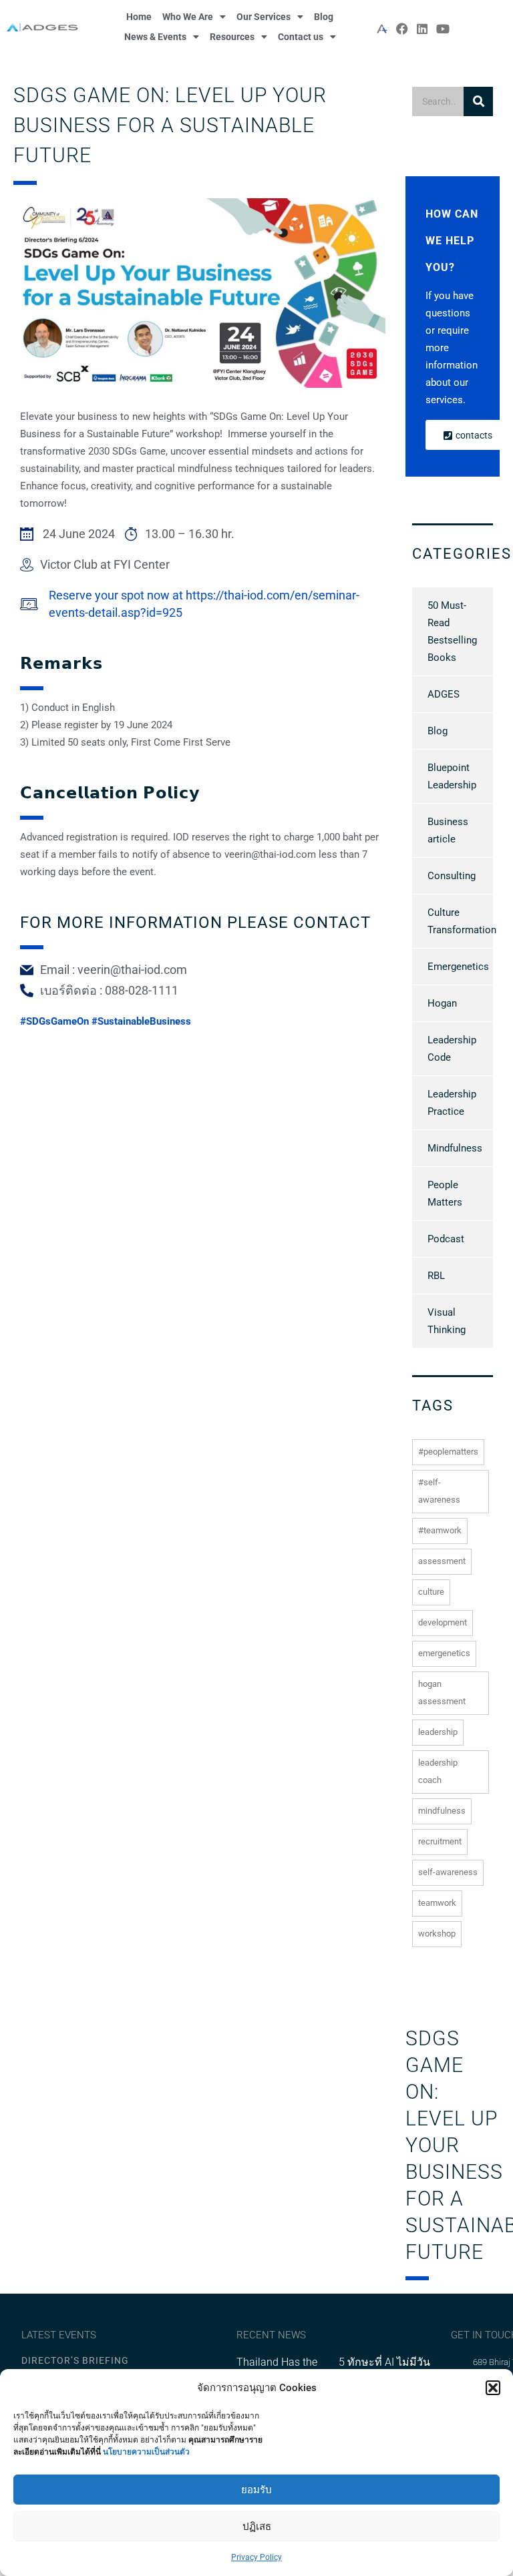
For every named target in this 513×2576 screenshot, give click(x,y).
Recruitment (440, 1841)
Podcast (446, 1239)
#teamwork (440, 1530)
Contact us (301, 37)
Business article (448, 830)
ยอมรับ (256, 2490)
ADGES (444, 694)
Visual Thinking (447, 1321)
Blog (324, 17)
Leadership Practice (452, 1103)
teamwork (437, 1903)
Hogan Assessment (442, 1693)
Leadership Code (452, 1049)
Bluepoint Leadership (452, 776)
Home (139, 17)
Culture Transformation (462, 921)
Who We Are (188, 17)
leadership (438, 1732)
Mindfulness (455, 1148)
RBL (436, 1276)
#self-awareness (439, 1491)
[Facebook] (402, 28)
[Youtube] (443, 28)
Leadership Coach (438, 1771)
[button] (493, 2388)
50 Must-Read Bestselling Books (452, 631)
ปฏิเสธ (257, 2527)
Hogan (442, 1003)
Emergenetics (458, 967)
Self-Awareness (448, 1872)
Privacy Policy (256, 2557)
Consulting (452, 876)
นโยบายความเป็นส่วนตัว (146, 2452)
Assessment (442, 1561)
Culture (431, 1592)
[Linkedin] (422, 28)
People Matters (445, 1194)
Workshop (437, 1934)
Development (443, 1622)
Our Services (264, 17)
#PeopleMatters (448, 1452)
